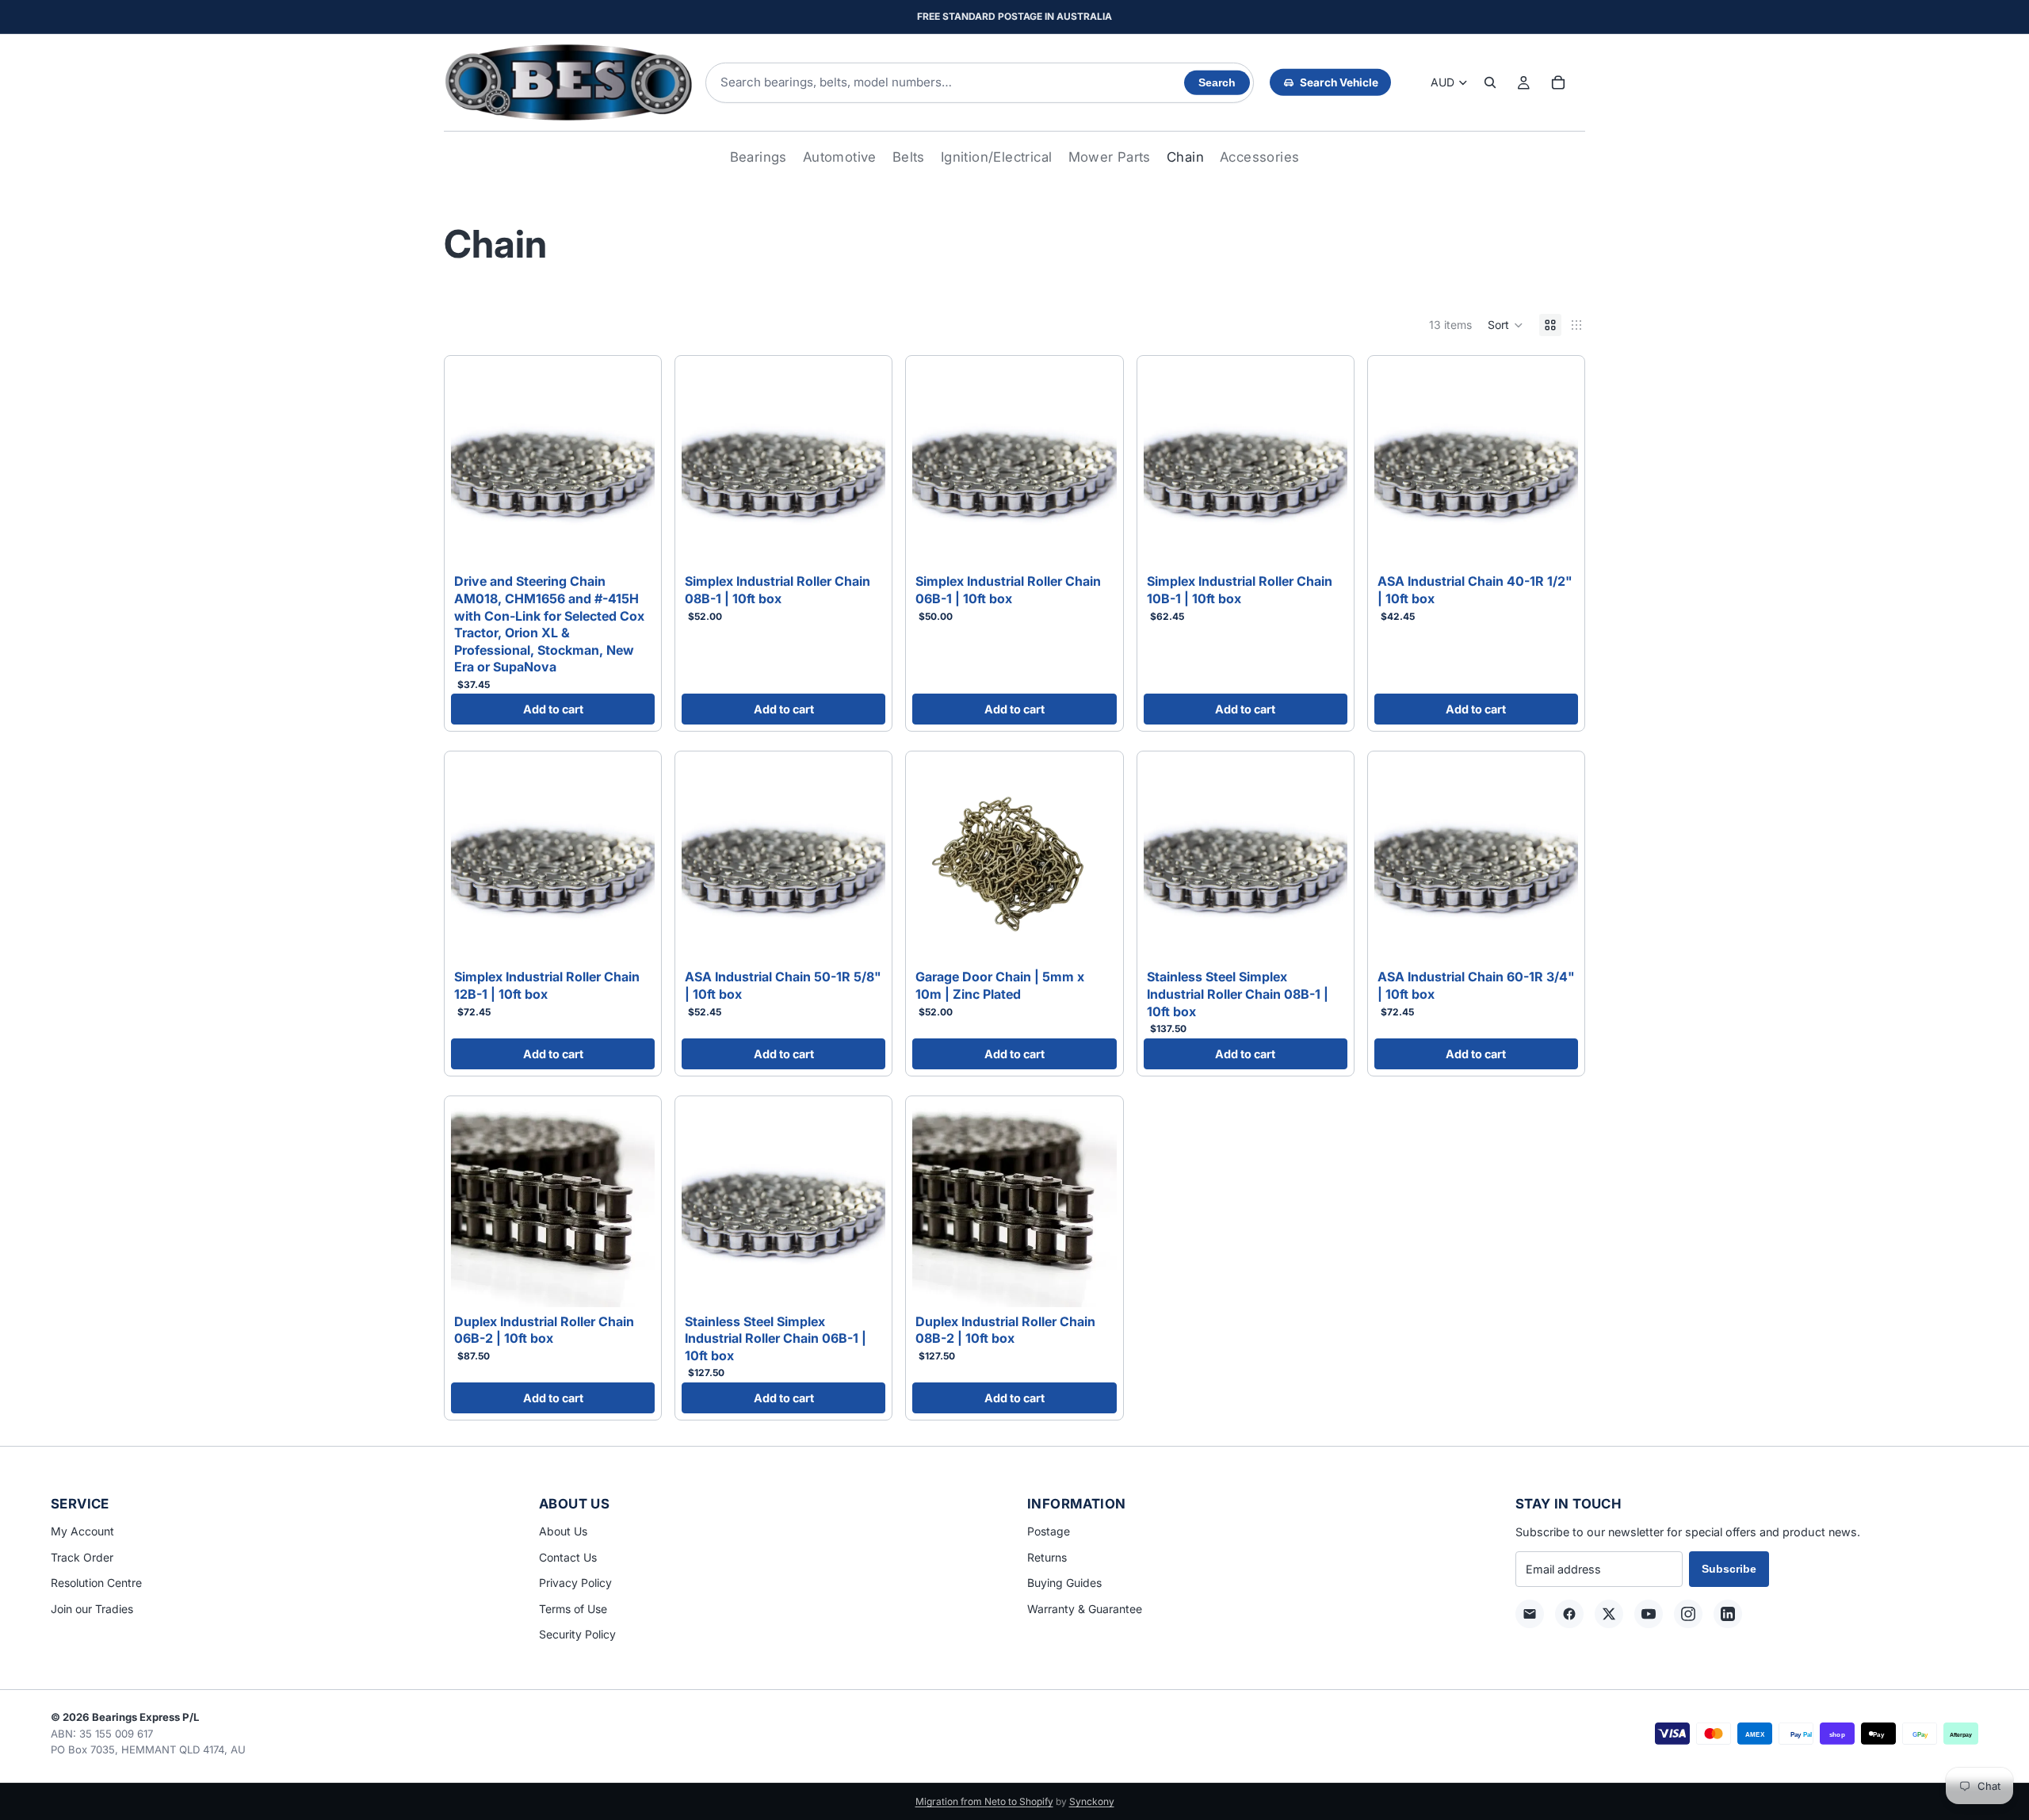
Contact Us (568, 1557)
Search (1217, 83)
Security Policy (577, 1634)
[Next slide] (1324, 465)
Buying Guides (1064, 1583)
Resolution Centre (96, 1583)
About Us (563, 1531)
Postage (1049, 1531)
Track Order (82, 1557)
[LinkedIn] (1728, 1614)
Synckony (1092, 1801)
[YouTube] (1649, 1614)
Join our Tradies (92, 1609)
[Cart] (1558, 82)
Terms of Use (573, 1609)
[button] (1506, 325)
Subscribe (1729, 1569)
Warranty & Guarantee (1085, 1609)
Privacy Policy (575, 1583)
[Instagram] (1688, 1614)
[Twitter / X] (1609, 1614)
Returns (1047, 1557)
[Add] (630, 543)
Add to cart (553, 709)
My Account (82, 1531)
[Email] (1530, 1614)
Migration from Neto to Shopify (984, 1801)
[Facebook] (1569, 1614)
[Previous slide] (1167, 465)
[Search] (1490, 82)
